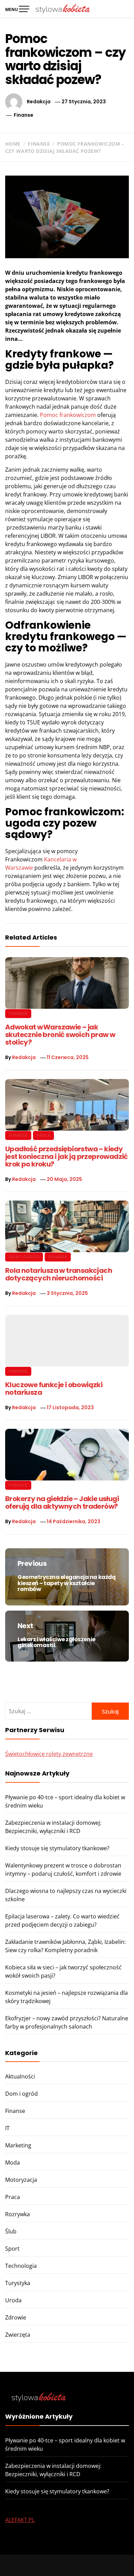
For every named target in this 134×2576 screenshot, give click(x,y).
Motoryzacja (21, 2180)
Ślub (11, 2231)
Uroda (13, 2300)
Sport (12, 2249)
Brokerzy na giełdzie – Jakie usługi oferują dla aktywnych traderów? (62, 1502)
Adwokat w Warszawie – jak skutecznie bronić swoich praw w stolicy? (60, 1035)
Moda (13, 2163)
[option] (67, 2562)
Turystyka (18, 2283)
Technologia (21, 2266)
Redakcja (39, 102)
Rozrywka (18, 2214)
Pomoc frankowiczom (68, 415)
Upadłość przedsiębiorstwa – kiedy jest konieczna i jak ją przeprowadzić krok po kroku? (66, 1156)
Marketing (18, 2145)
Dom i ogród (24, 1257)
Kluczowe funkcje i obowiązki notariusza (54, 1389)
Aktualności (20, 2076)
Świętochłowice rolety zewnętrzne (49, 1754)
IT (7, 2128)
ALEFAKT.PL (20, 2520)
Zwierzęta (18, 2335)
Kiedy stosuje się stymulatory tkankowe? (57, 1848)
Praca (44, 1135)
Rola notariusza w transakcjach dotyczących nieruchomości (59, 1274)
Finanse (24, 115)
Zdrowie (16, 2317)
